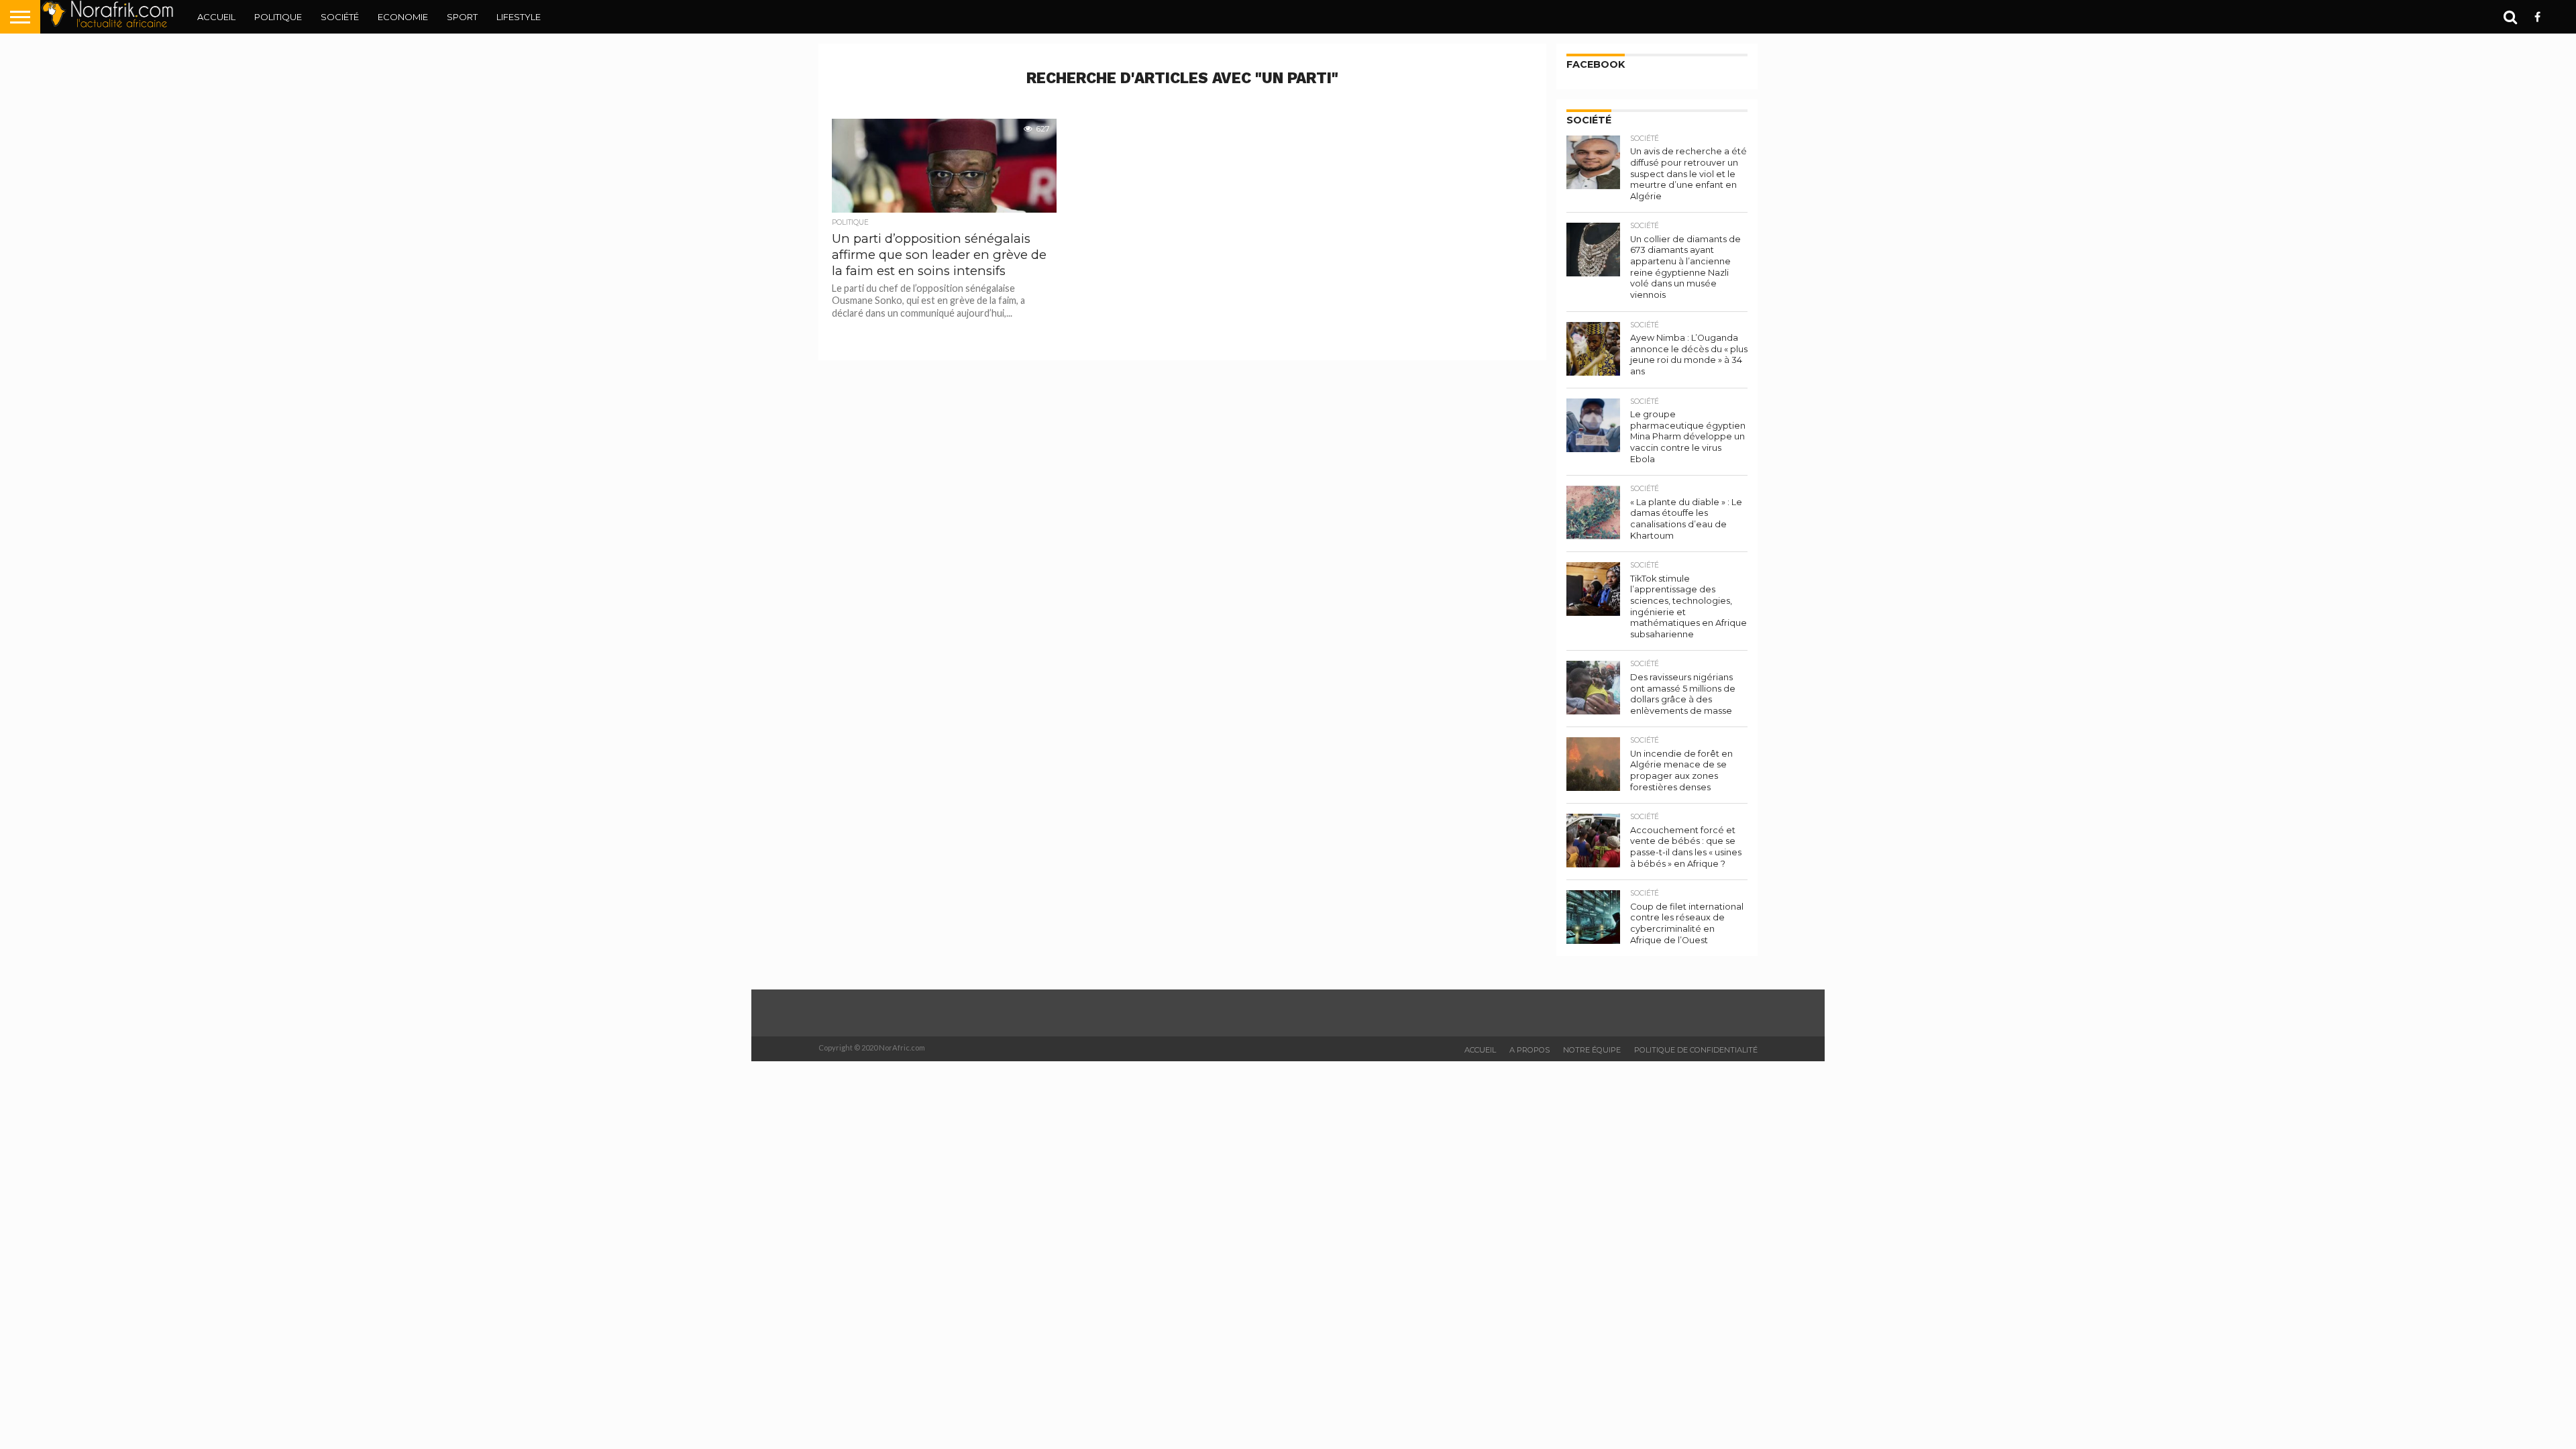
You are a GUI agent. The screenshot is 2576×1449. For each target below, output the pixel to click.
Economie (403, 17)
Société (340, 17)
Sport (462, 17)
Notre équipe (1592, 1050)
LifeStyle (519, 17)
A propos (1529, 1050)
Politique (278, 17)
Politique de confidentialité (1696, 1050)
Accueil (216, 17)
